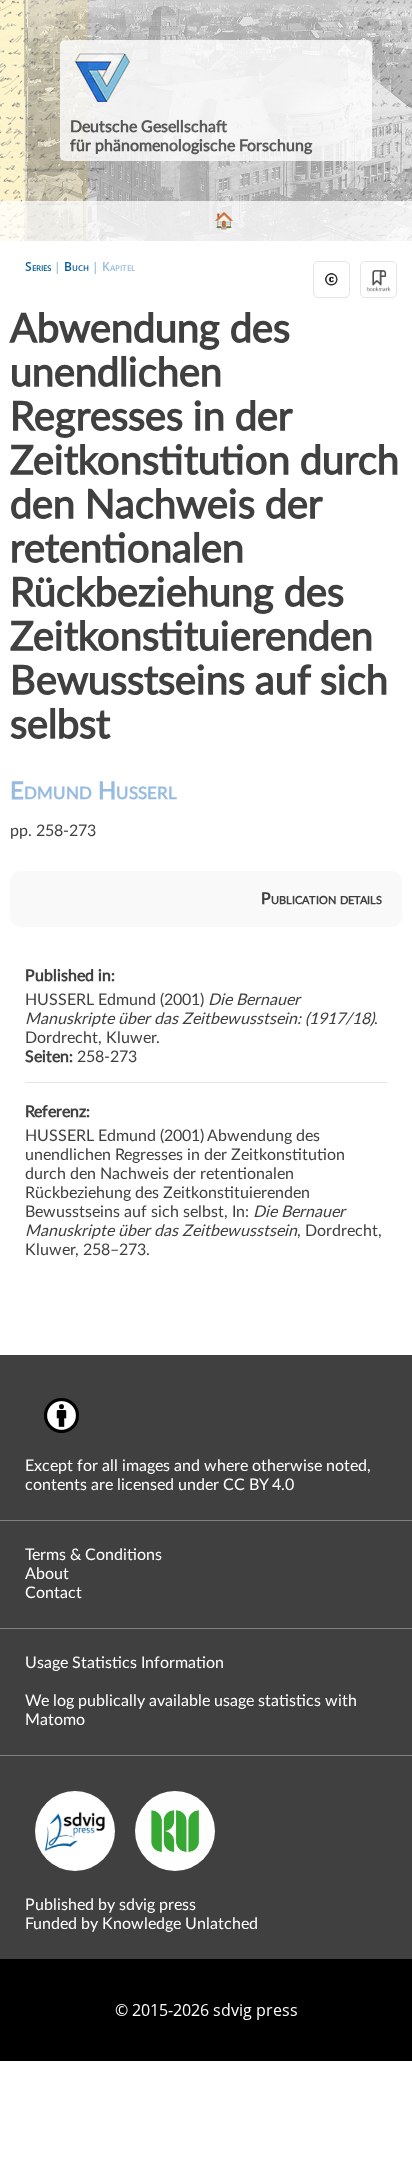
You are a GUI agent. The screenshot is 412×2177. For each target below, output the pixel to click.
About (47, 1574)
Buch (76, 266)
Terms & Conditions (93, 1555)
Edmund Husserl (93, 792)
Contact (53, 1593)
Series (38, 266)
